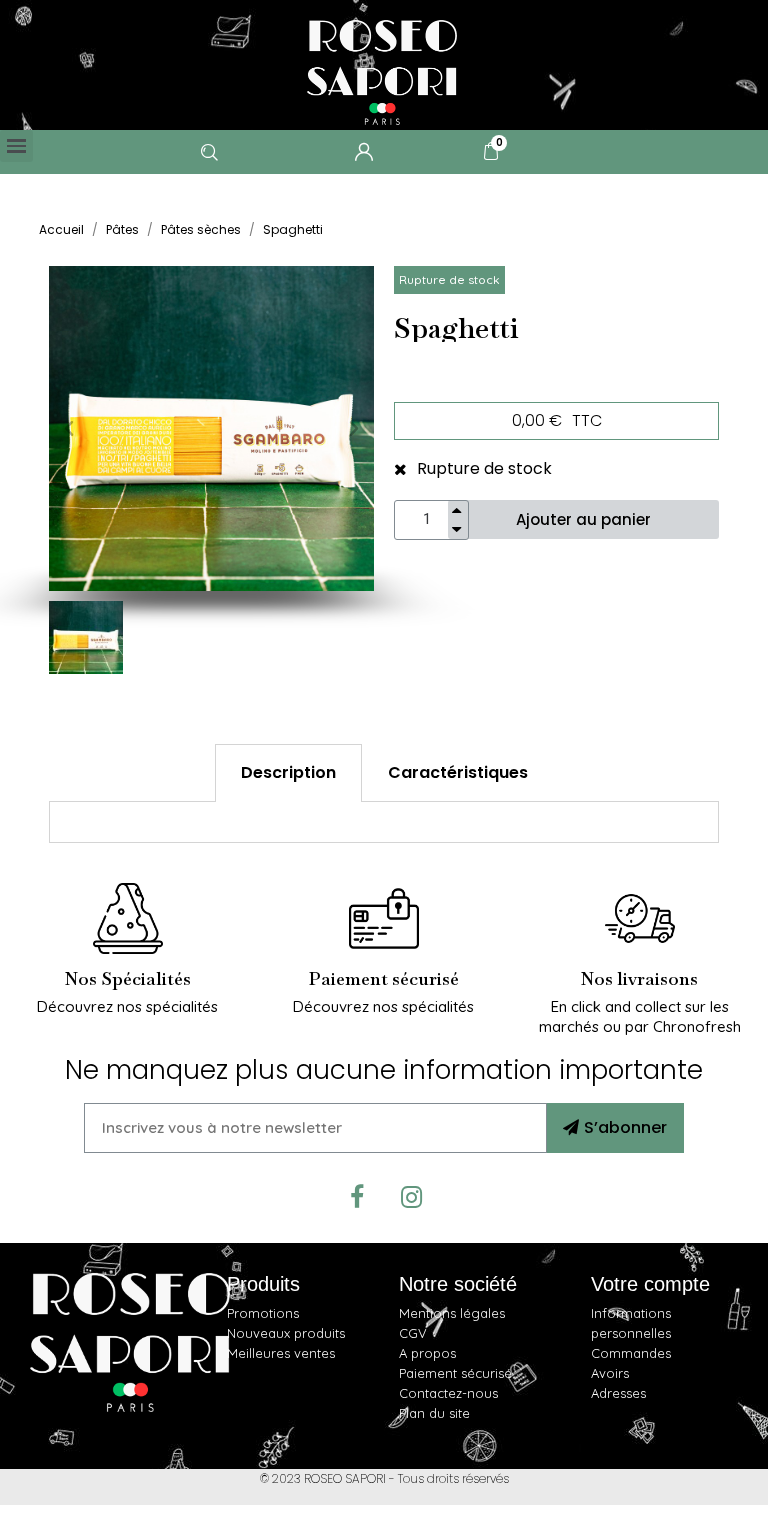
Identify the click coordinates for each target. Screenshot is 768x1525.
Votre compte (650, 1284)
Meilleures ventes (281, 1353)
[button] (69, 428)
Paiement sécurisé (455, 1373)
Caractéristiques (458, 772)
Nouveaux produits (286, 1333)
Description (288, 772)
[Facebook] (357, 1198)
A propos (427, 1353)
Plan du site (434, 1413)
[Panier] (491, 151)
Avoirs (610, 1373)
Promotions (263, 1313)
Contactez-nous (448, 1393)
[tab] (288, 773)
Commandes (631, 1353)
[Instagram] (412, 1198)
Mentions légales (452, 1313)
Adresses (618, 1393)
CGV (413, 1333)
